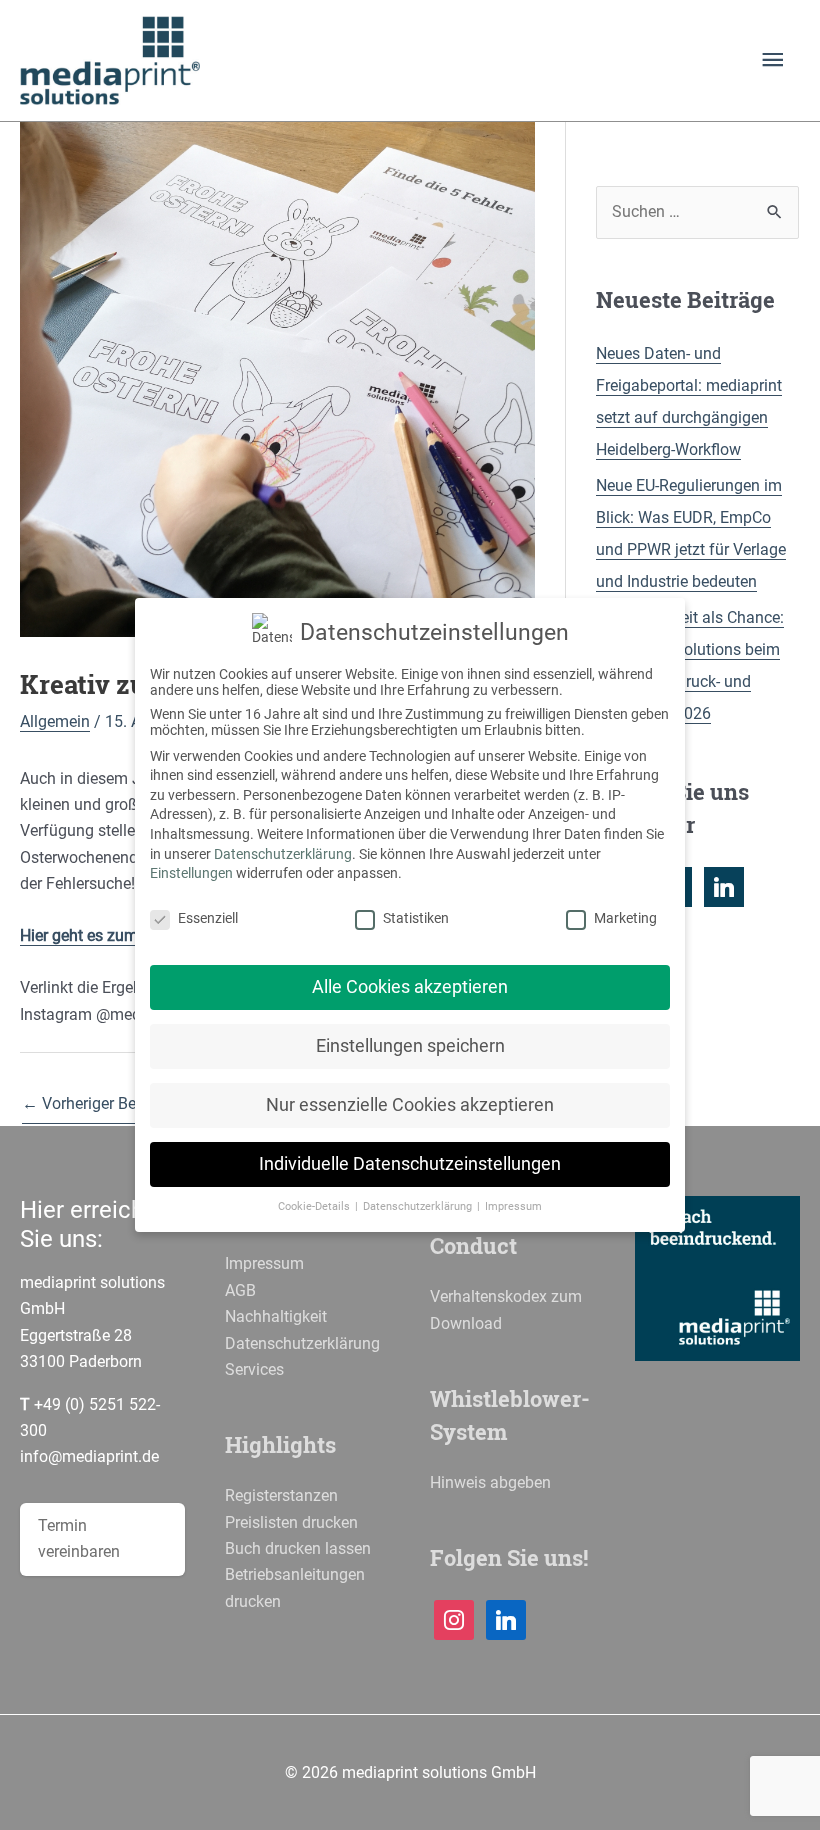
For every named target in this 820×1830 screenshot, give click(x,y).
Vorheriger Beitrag (95, 1103)
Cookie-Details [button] (315, 1206)
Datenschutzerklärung (302, 1343)
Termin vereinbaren (79, 1538)
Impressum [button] (513, 1206)
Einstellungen (191, 873)
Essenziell (208, 918)
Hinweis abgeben (490, 1482)
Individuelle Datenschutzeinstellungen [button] (410, 1164)
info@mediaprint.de (89, 1456)
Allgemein (55, 721)
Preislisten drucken (291, 1522)
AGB (240, 1290)
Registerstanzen (281, 1495)
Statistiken (416, 918)
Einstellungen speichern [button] (410, 1046)
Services (254, 1369)
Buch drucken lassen (298, 1548)
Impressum (264, 1263)
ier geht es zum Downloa (118, 935)
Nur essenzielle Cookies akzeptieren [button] (410, 1105)
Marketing (625, 918)
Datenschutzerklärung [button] (419, 1206)
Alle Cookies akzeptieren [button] (410, 987)
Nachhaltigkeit (276, 1316)
